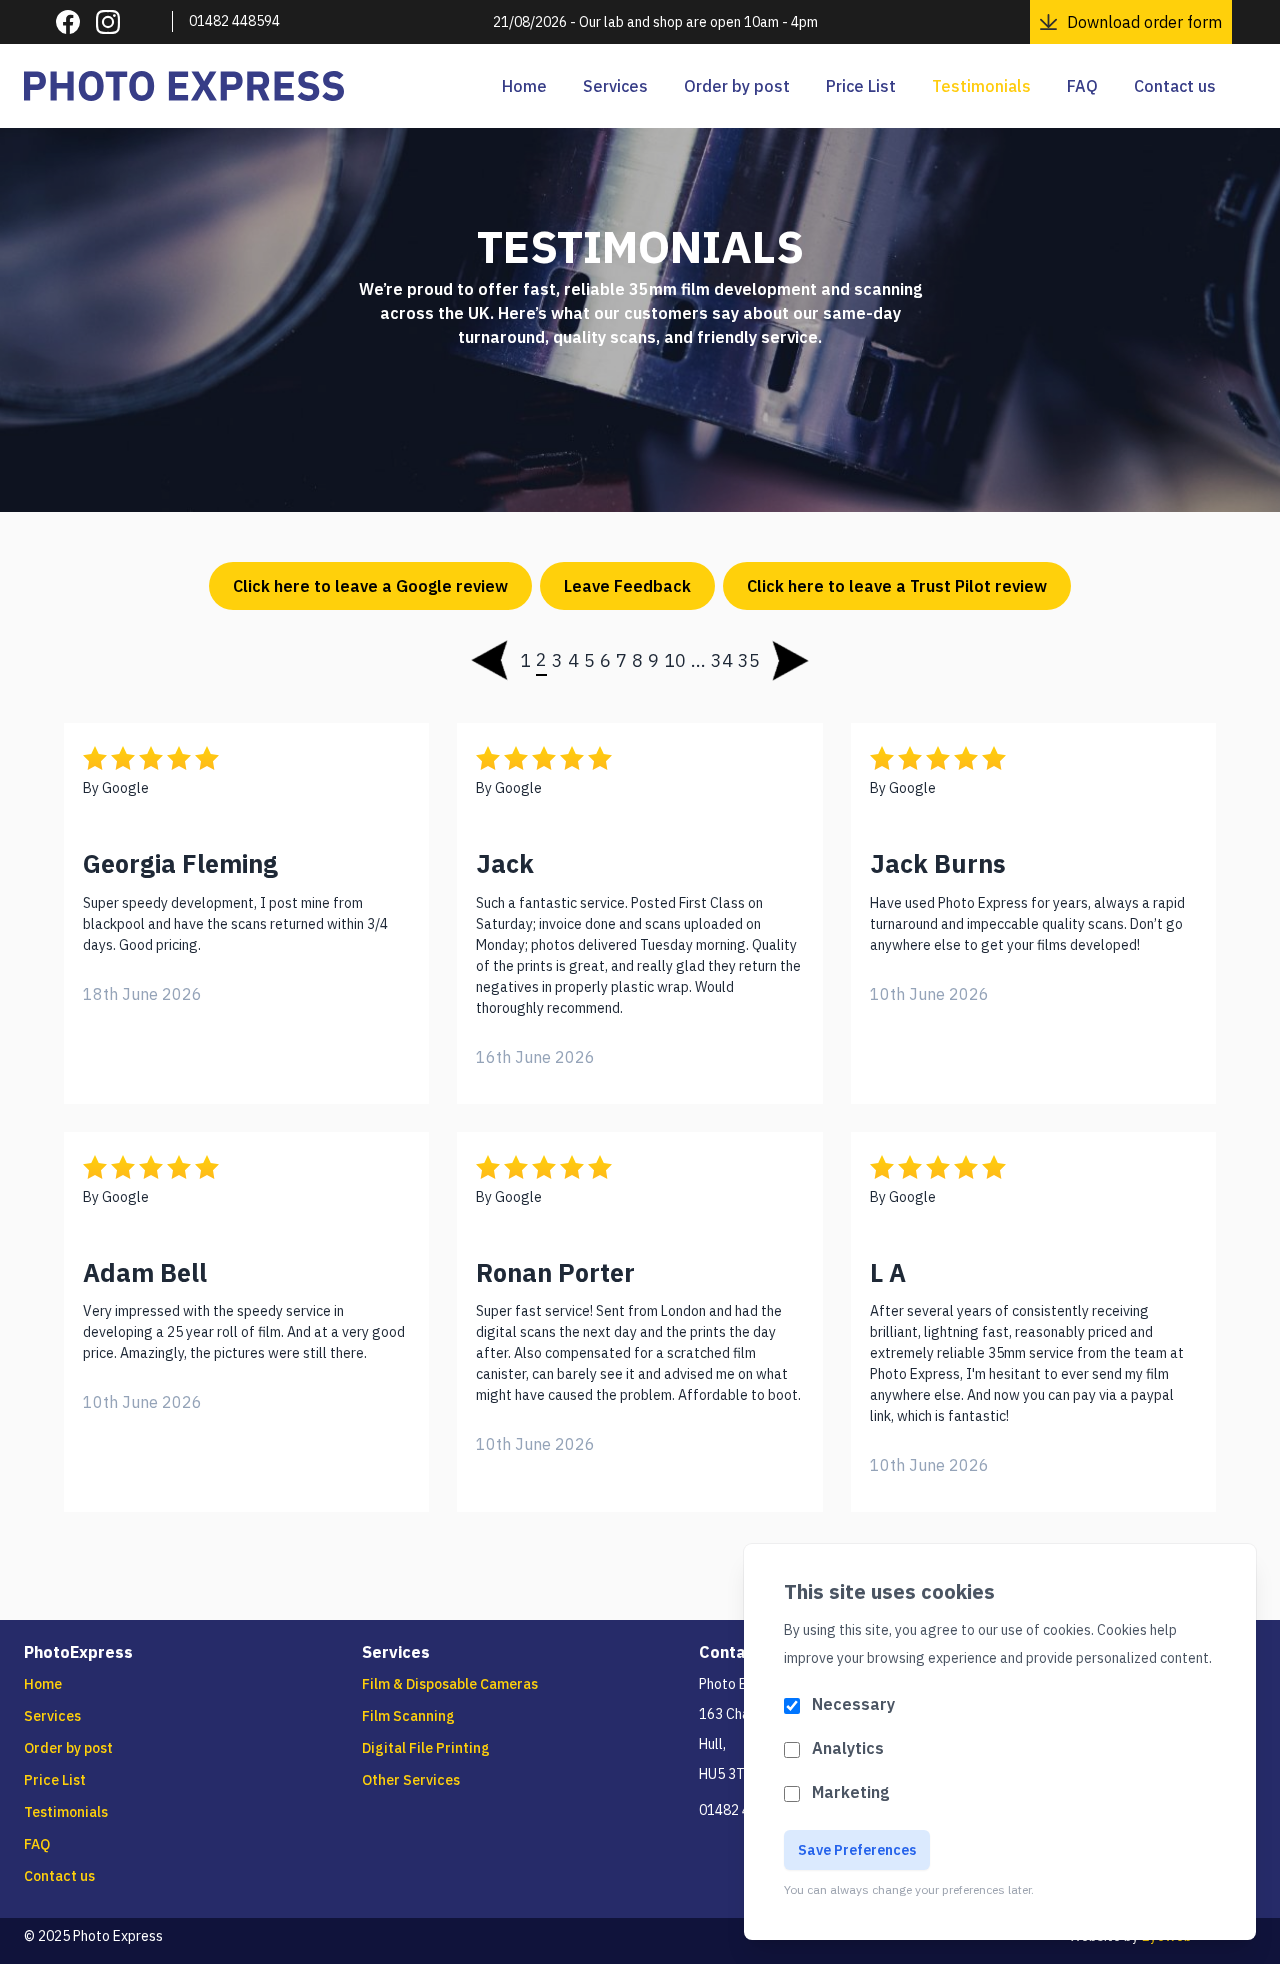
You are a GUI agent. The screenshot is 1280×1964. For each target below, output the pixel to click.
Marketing (850, 1792)
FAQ (1082, 86)
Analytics (848, 1748)
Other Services (411, 1780)
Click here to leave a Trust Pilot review (897, 586)
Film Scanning (408, 1716)
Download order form (1144, 22)
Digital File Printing (426, 1748)
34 (722, 660)
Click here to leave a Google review (370, 586)
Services (615, 86)
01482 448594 (234, 21)
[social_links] (68, 22)
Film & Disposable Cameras (450, 1684)
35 (749, 660)
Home (524, 86)
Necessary (853, 1704)
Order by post (737, 86)
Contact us (1175, 86)
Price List (861, 86)
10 (675, 660)
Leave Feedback (627, 586)
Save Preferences (857, 1850)
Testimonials (981, 86)
